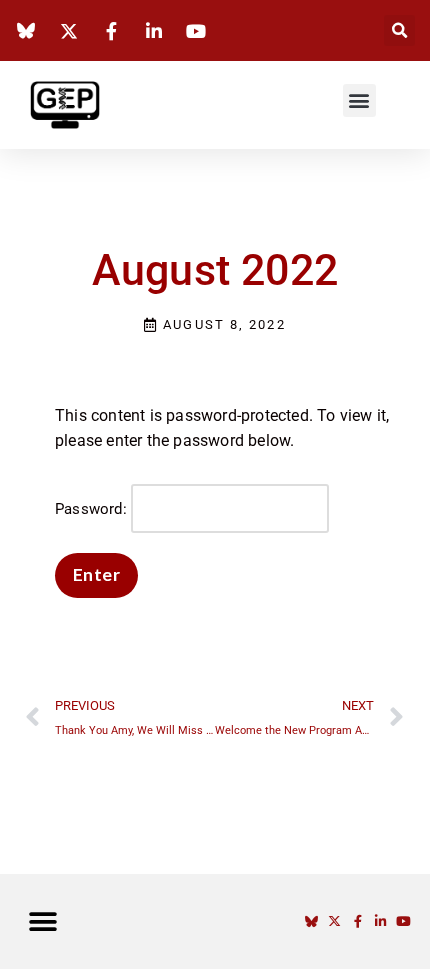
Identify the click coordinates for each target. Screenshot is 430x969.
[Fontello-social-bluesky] (311, 921)
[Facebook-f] (357, 921)
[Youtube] (403, 921)
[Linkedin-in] (380, 921)
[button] (399, 30)
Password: (93, 509)
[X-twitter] (334, 921)
